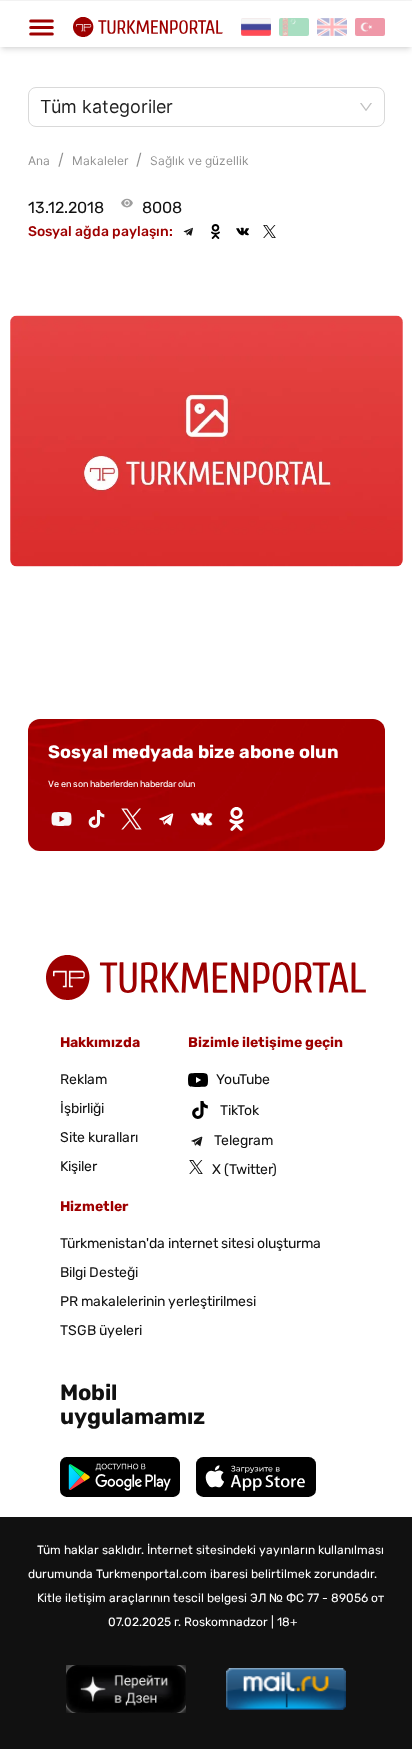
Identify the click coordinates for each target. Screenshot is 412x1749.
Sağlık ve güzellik (199, 160)
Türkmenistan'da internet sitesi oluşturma (190, 1243)
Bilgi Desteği (99, 1272)
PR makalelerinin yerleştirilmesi (158, 1301)
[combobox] (196, 107)
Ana (39, 160)
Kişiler (78, 1166)
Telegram (243, 1140)
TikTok (239, 1110)
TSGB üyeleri (101, 1330)
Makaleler (100, 160)
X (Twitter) (244, 1169)
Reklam (83, 1079)
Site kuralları (99, 1137)
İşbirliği (82, 1108)
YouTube (243, 1079)
